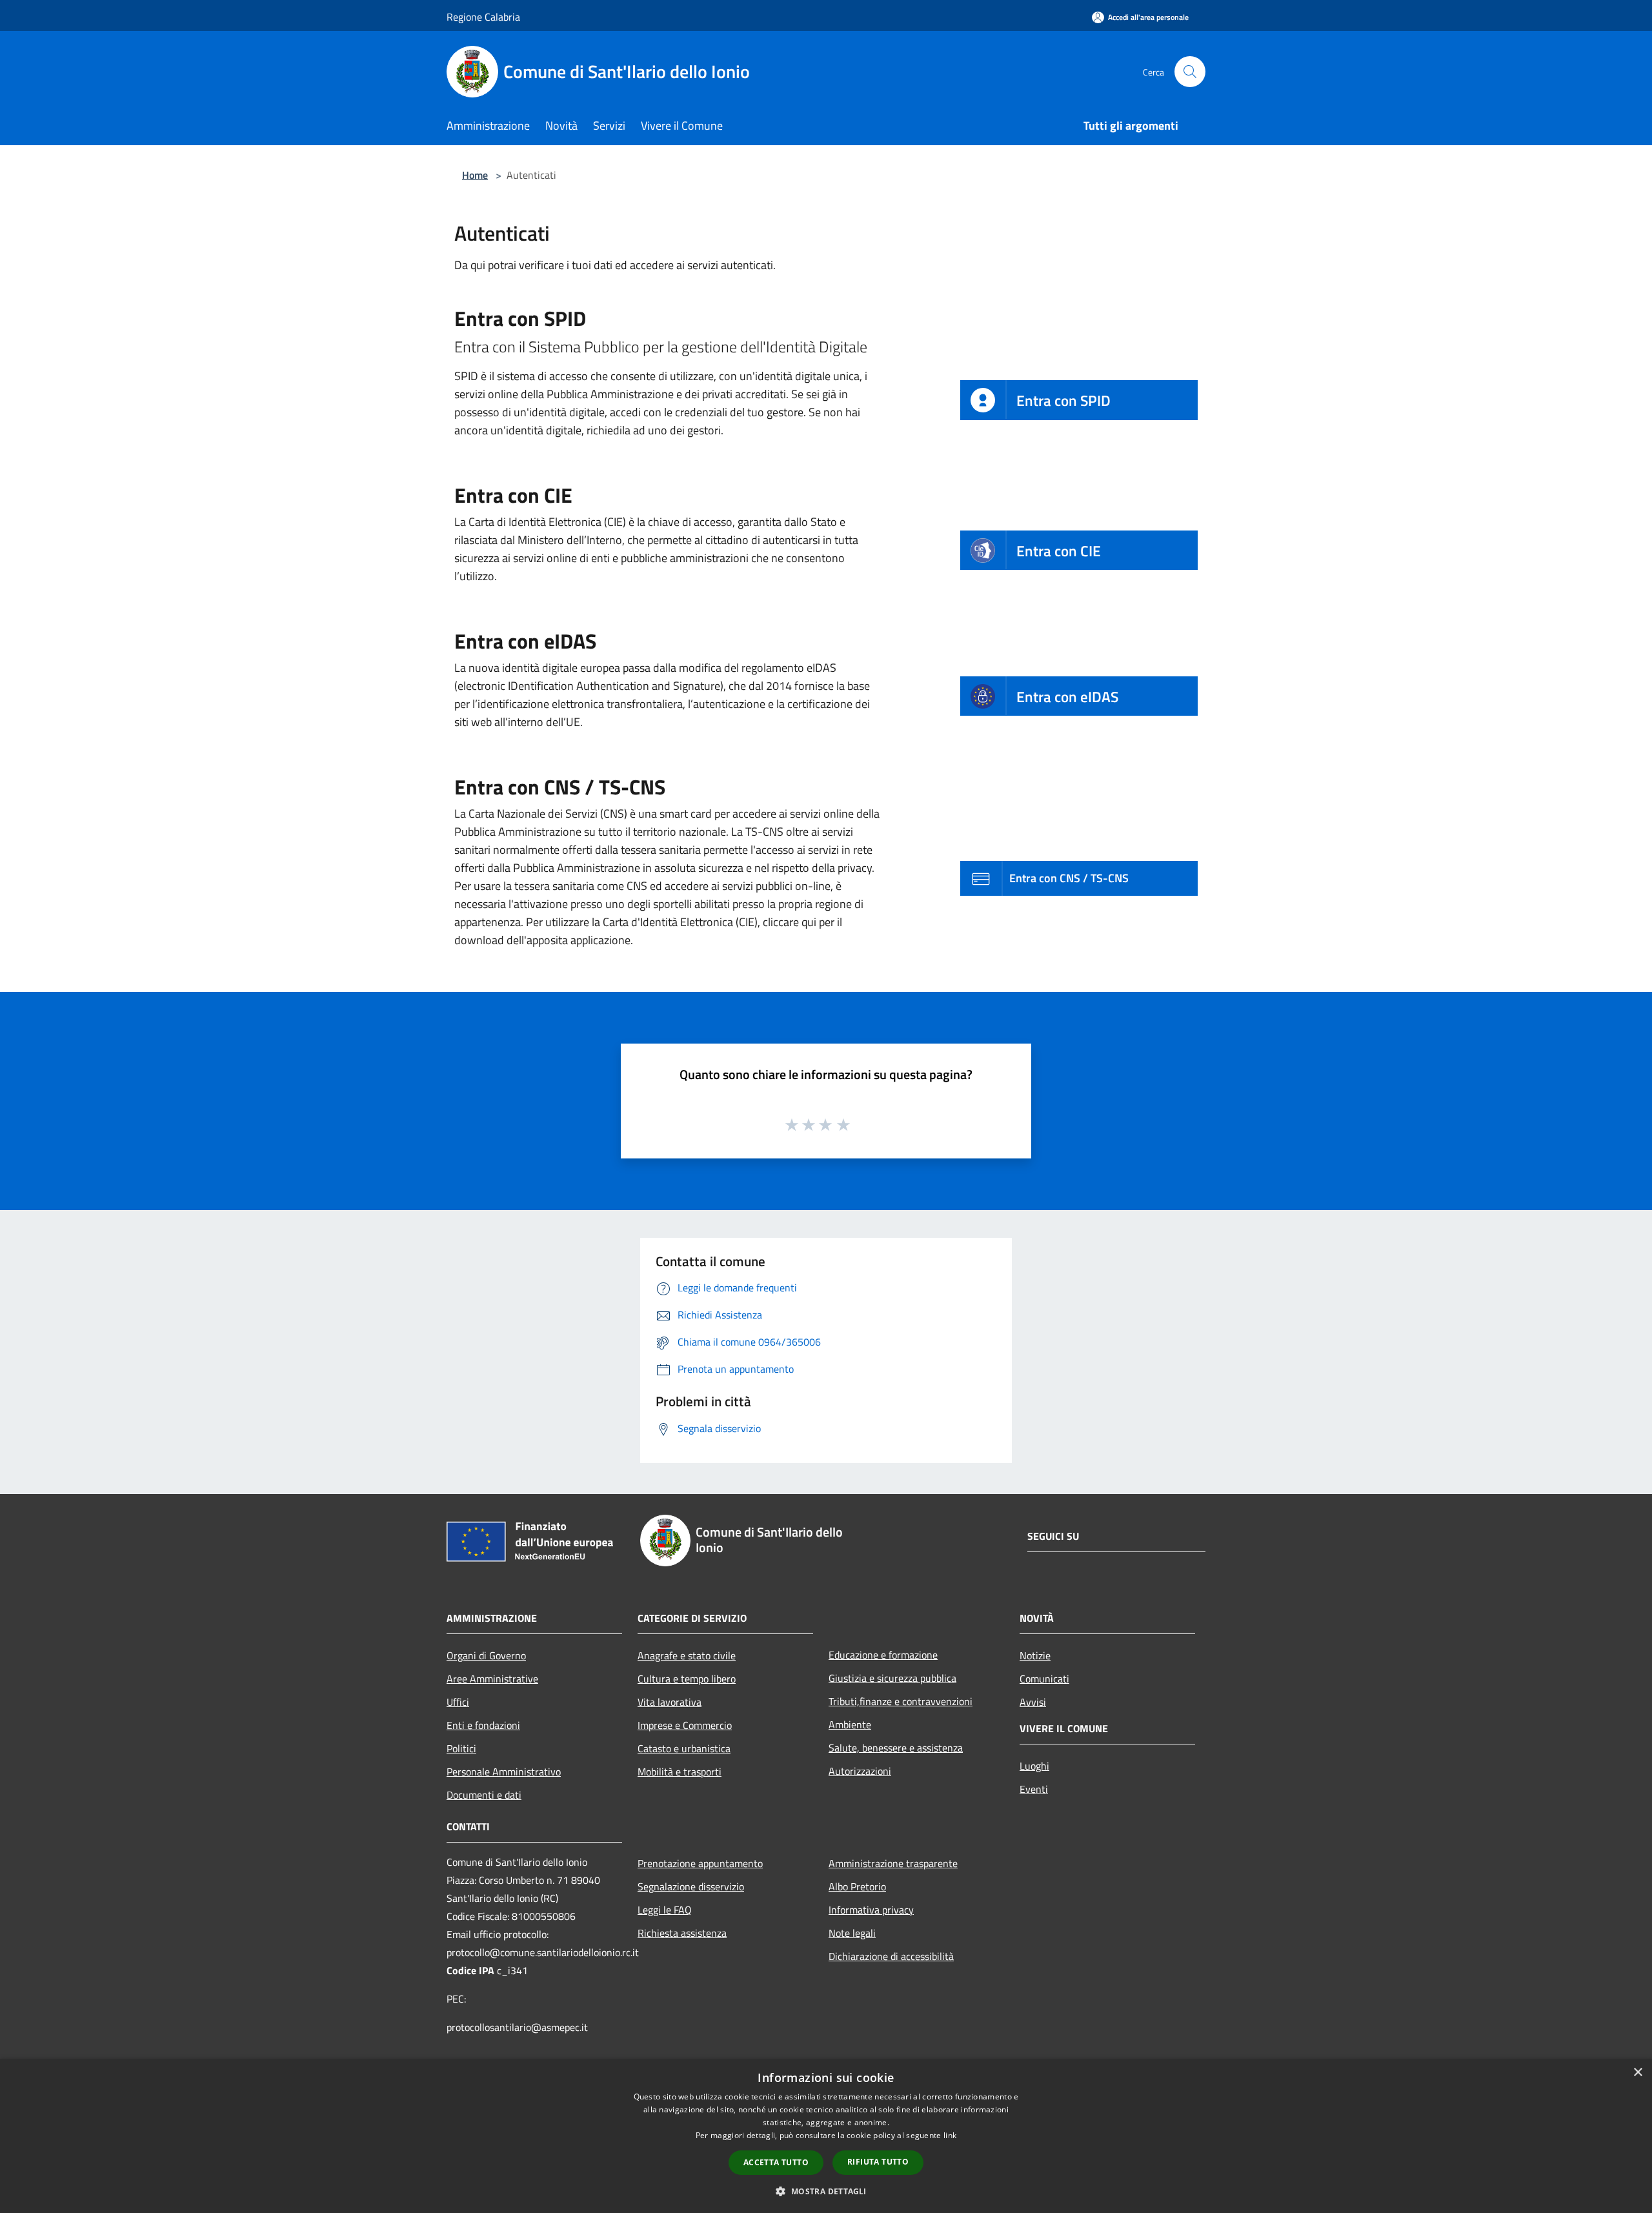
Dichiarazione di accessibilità (891, 1956)
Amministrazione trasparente (893, 1863)
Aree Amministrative (492, 1679)
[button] (826, 2191)
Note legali (852, 1933)
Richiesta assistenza (682, 1933)
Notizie (1035, 1655)
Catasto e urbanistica (684, 1748)
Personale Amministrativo (504, 1772)
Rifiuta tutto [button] (878, 2162)
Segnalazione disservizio (691, 1886)
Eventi (1034, 1789)
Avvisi (1033, 1702)
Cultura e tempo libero (687, 1679)
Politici (461, 1748)
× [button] (1637, 2073)
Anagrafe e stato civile (687, 1655)
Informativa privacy (871, 1910)
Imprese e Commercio (685, 1725)
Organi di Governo (486, 1655)
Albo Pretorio (857, 1886)
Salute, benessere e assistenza (896, 1748)
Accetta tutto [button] (776, 2162)
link (950, 2135)
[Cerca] (1190, 72)
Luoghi (1034, 1766)
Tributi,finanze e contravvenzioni (901, 1701)
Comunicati (1044, 1679)
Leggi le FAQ (665, 1910)
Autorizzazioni (860, 1771)
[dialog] (826, 2136)
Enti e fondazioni (483, 1725)
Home (475, 175)
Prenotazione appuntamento (700, 1863)
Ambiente (850, 1724)
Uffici (458, 1702)
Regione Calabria (483, 17)
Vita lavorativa (670, 1702)
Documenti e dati (484, 1795)
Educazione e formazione (883, 1655)
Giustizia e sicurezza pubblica (892, 1678)
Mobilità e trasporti (680, 1772)
